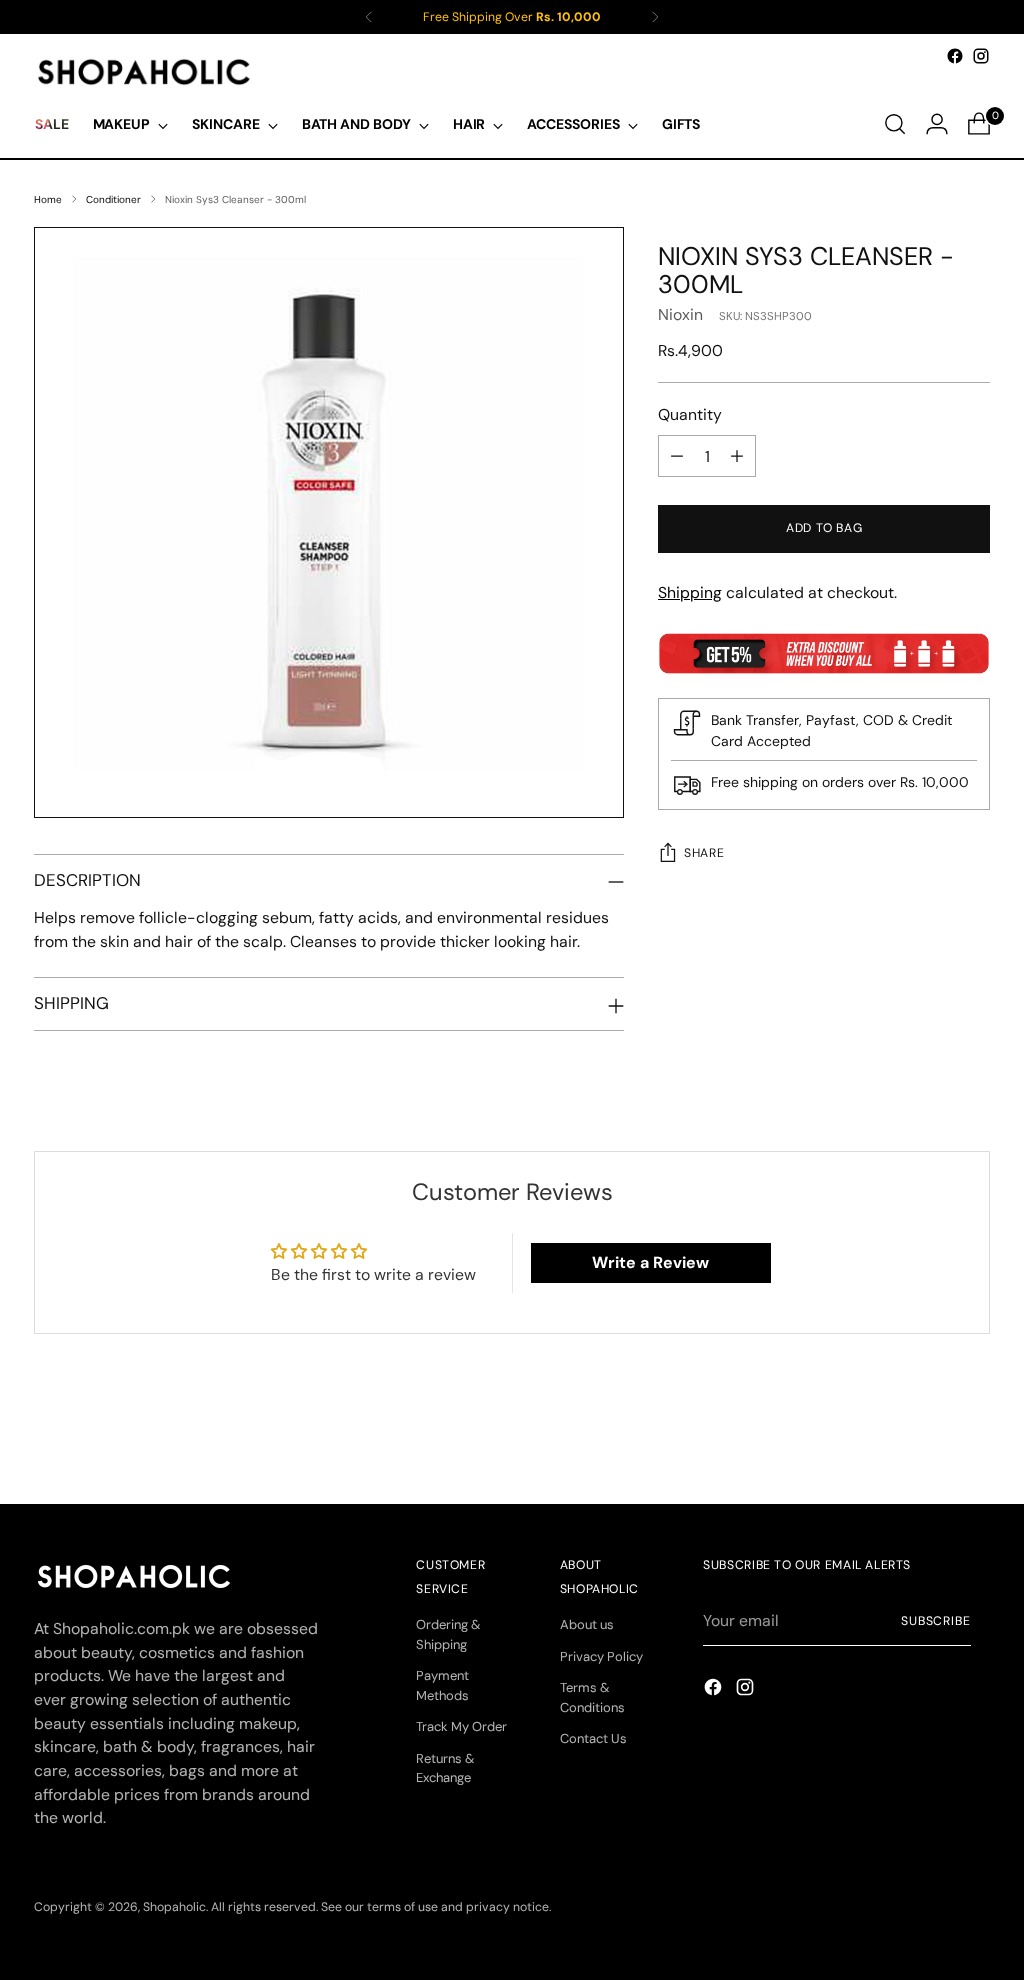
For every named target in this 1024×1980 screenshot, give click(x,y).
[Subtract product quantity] (677, 456)
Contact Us (593, 1738)
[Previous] (369, 17)
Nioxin (680, 314)
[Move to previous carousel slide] (927, 1436)
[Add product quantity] (737, 456)
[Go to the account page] (937, 124)
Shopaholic (174, 1907)
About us (587, 1624)
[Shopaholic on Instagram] (981, 56)
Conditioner (113, 199)
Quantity (690, 414)
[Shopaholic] (144, 72)
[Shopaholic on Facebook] (955, 56)
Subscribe (936, 1621)
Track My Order (461, 1726)
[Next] (655, 17)
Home (48, 199)
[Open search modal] (895, 124)
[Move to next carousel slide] (973, 1435)
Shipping (690, 592)
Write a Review (650, 1262)
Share (704, 853)
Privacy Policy (601, 1656)
